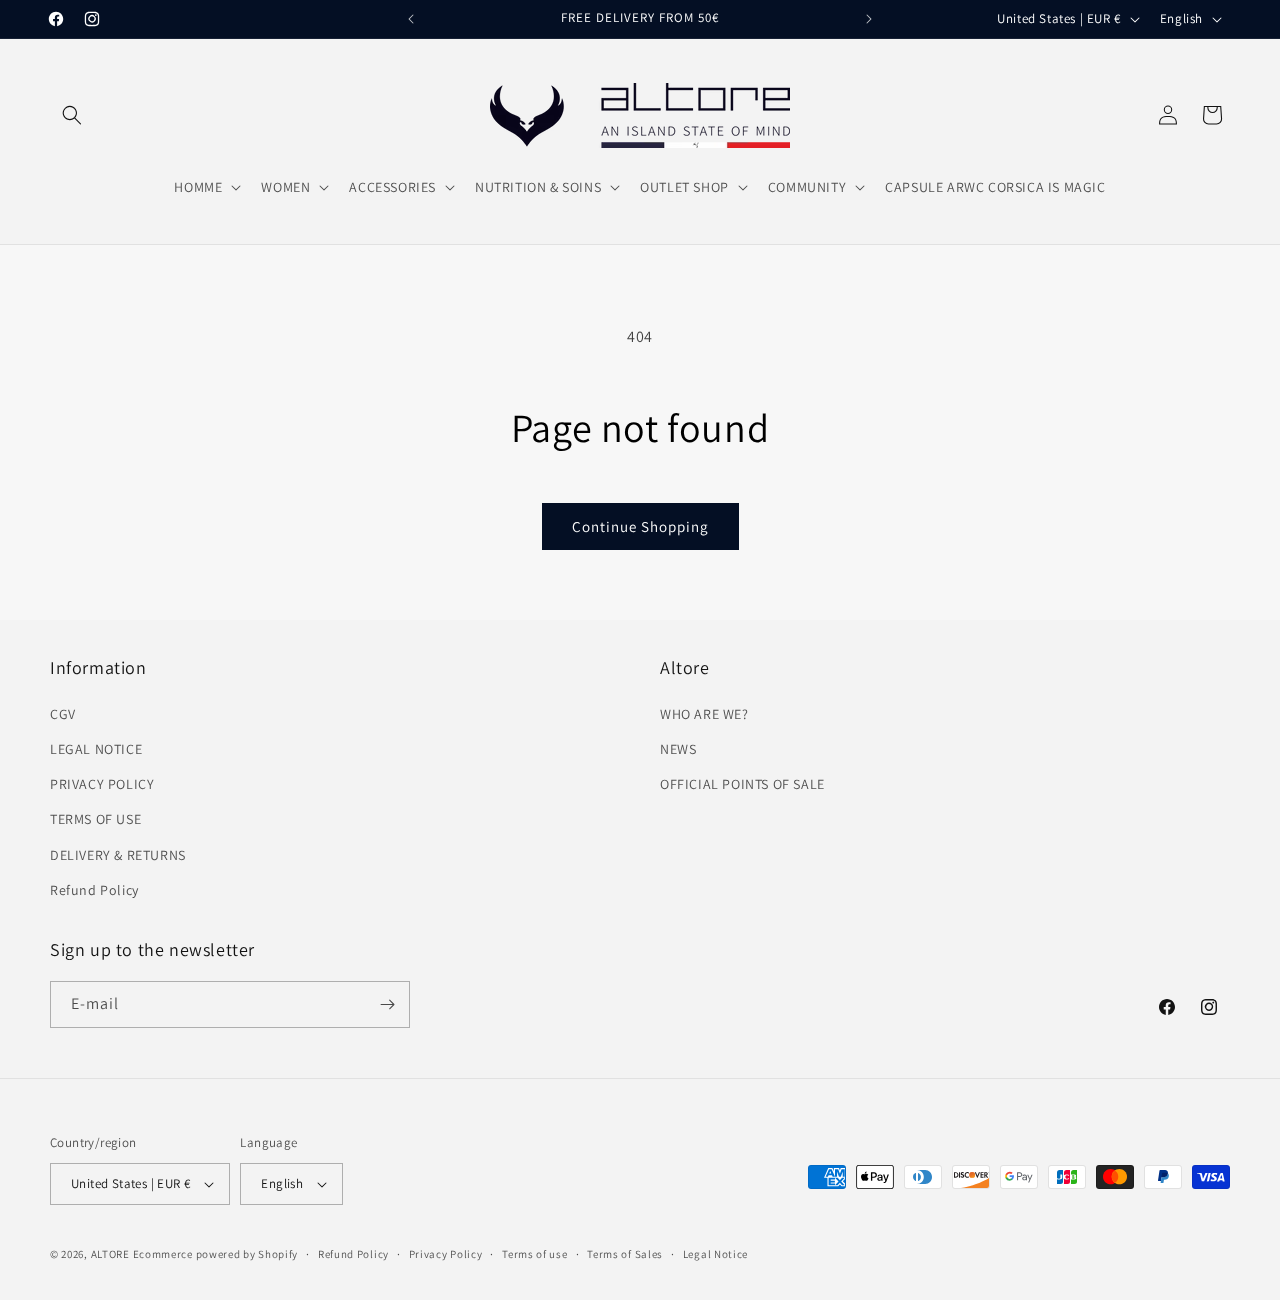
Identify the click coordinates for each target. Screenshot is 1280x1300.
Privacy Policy (446, 1254)
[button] (72, 115)
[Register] (387, 1004)
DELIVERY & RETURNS (118, 855)
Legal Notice (715, 1254)
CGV (63, 714)
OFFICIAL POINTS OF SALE (742, 784)
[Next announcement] (869, 19)
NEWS (678, 749)
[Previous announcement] (411, 19)
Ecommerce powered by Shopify (216, 1254)
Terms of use (534, 1254)
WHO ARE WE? (704, 714)
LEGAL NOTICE (96, 749)
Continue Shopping (640, 526)
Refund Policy (94, 890)
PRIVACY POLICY (102, 784)
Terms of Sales (625, 1254)
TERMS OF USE (95, 819)
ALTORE (110, 1254)
